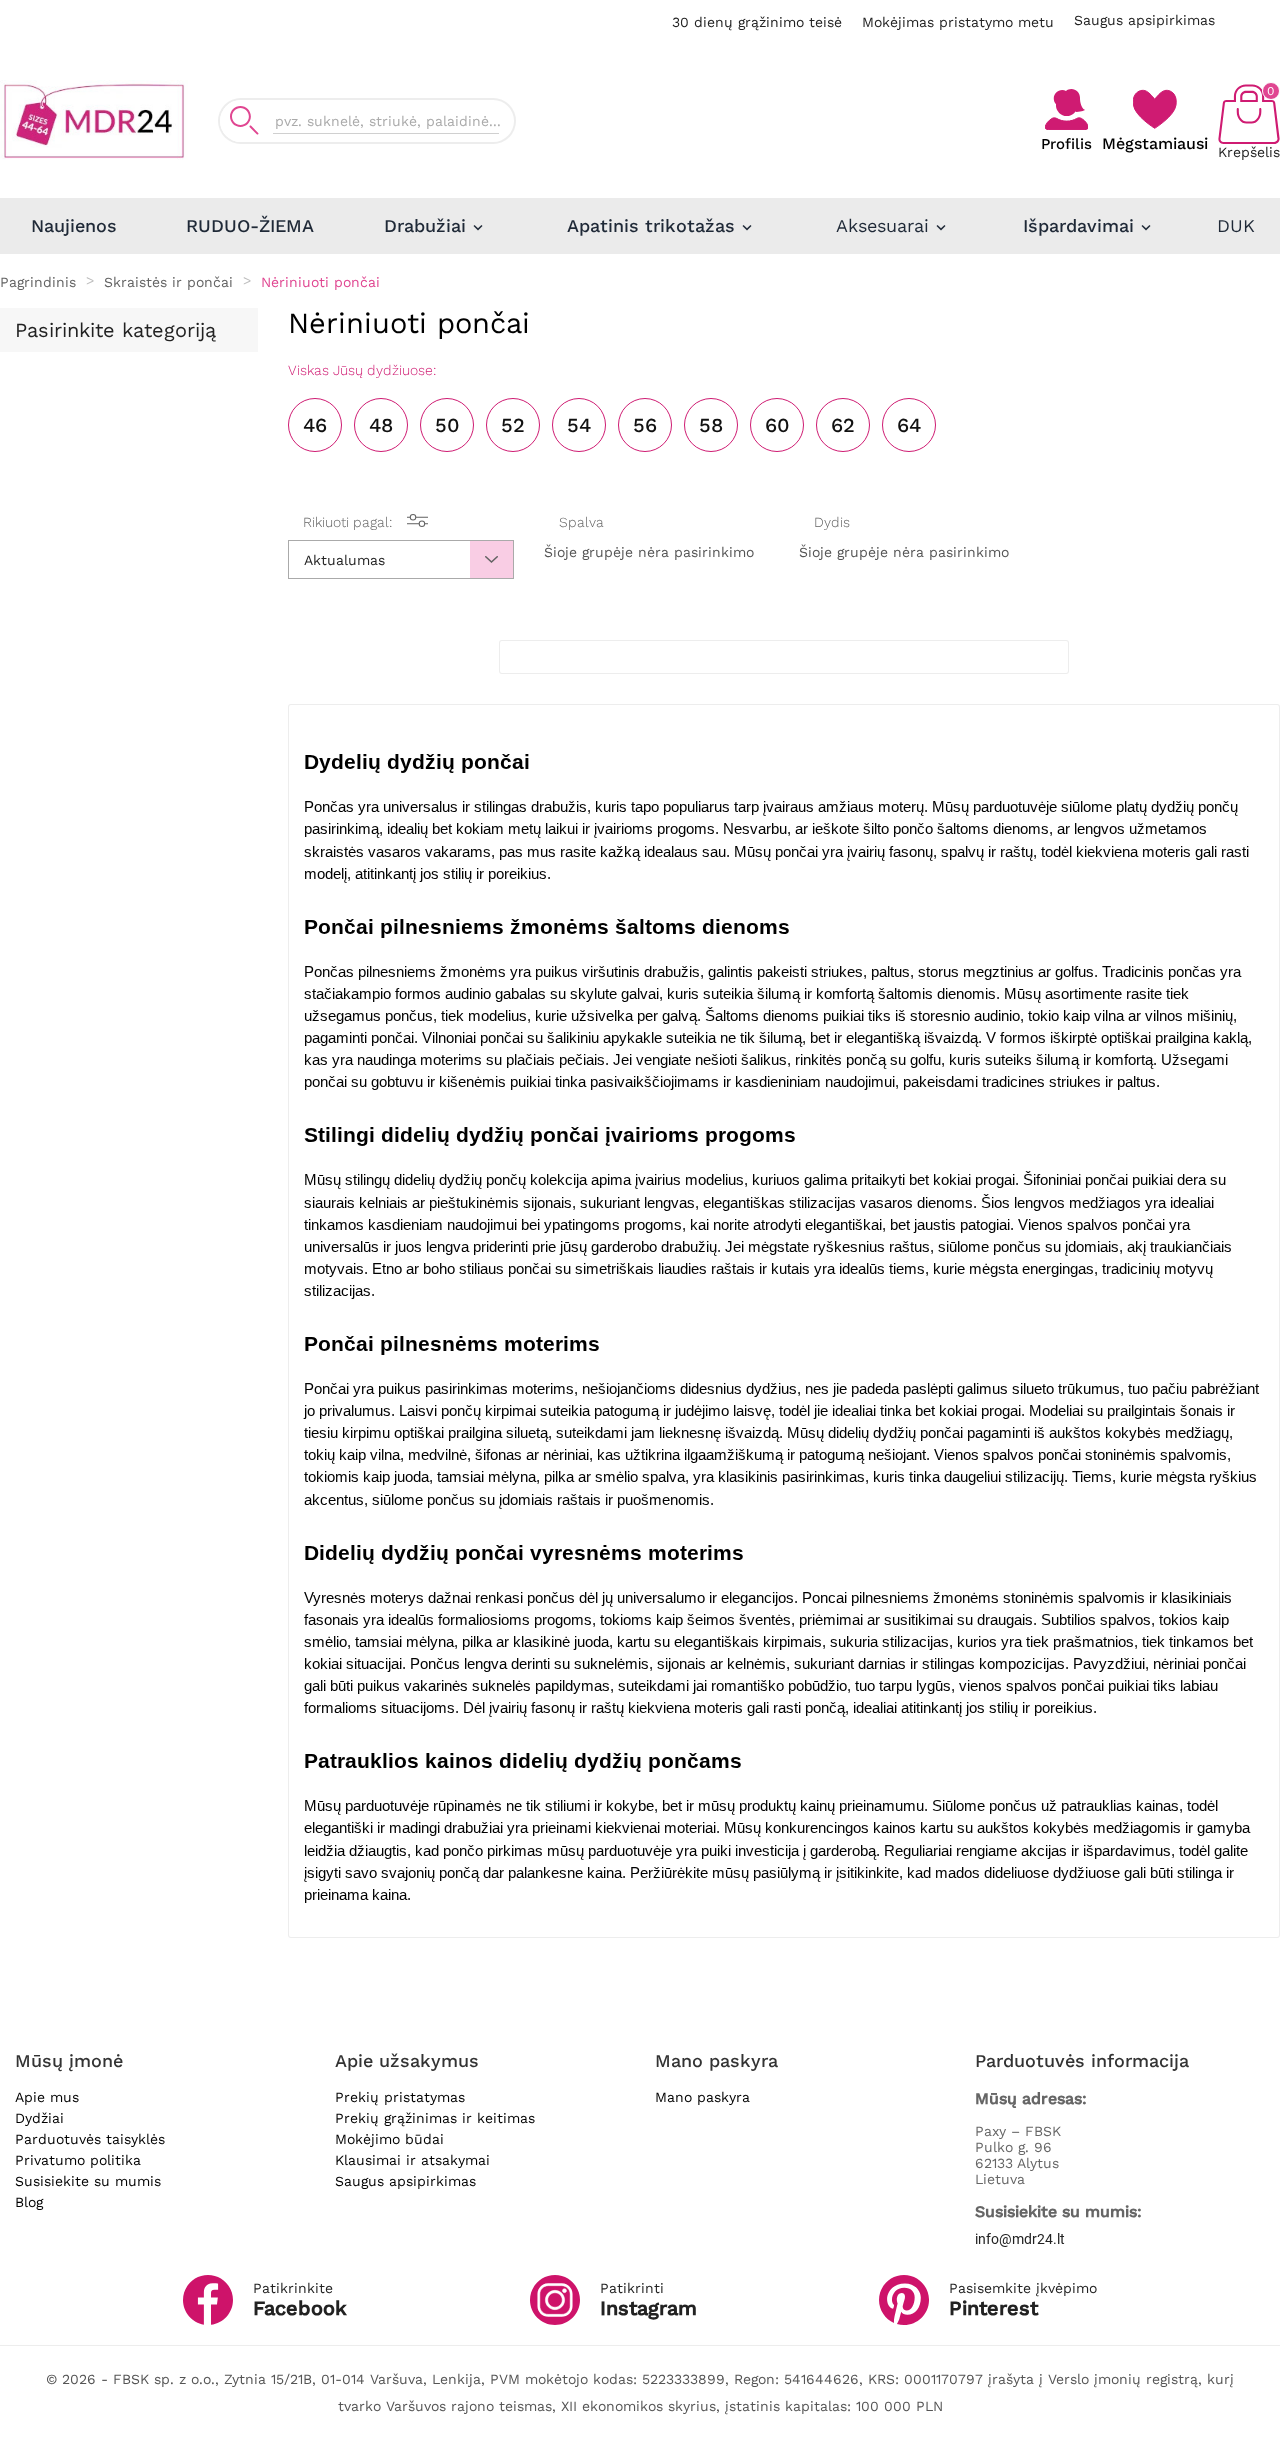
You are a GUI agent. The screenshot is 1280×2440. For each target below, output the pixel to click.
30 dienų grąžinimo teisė (757, 22)
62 (843, 425)
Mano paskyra (702, 2097)
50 (447, 425)
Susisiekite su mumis (88, 2181)
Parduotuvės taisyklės (90, 2139)
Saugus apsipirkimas (1144, 20)
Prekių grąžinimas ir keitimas (435, 2118)
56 (645, 425)
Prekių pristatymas (400, 2097)
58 (711, 425)
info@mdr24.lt (1020, 2239)
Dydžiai (39, 2118)
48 (381, 425)
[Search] (244, 120)
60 (777, 425)
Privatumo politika (78, 2160)
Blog (29, 2202)
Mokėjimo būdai (389, 2139)
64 (909, 425)
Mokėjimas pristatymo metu (958, 22)
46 (315, 425)
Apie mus (47, 2097)
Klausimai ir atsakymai (412, 2160)
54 (579, 425)
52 (513, 425)
